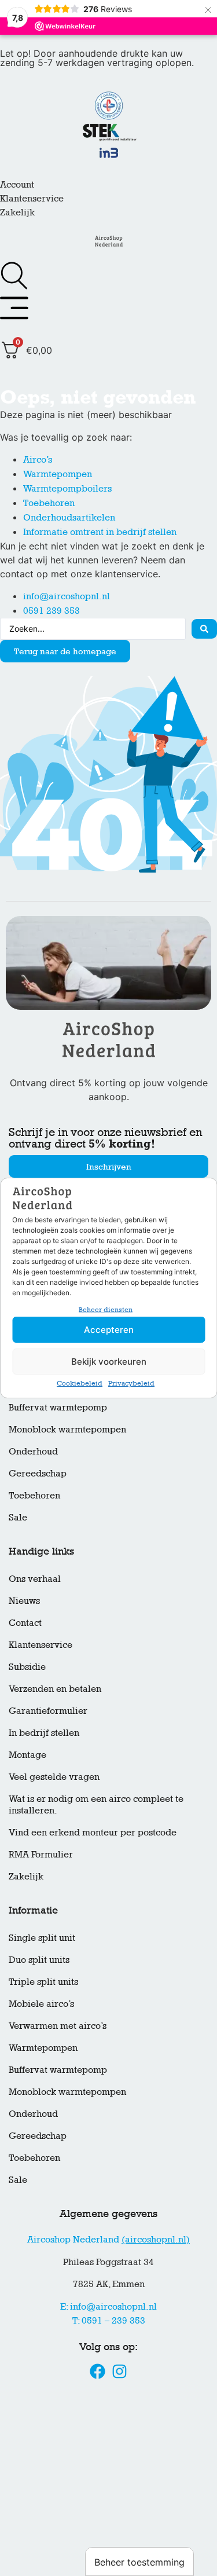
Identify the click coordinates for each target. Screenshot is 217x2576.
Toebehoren (49, 503)
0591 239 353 (52, 611)
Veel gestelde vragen (54, 1777)
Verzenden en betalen (55, 1689)
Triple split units (43, 1982)
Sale (18, 1517)
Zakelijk (17, 212)
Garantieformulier (48, 1711)
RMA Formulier (41, 1854)
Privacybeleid (131, 1383)
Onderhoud (33, 1451)
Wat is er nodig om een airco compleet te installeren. (96, 1804)
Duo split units (39, 1960)
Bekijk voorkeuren (109, 1362)
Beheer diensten (106, 1310)
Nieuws (24, 1601)
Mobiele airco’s (41, 2004)
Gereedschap (38, 1473)
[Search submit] (204, 629)
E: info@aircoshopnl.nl (108, 2306)
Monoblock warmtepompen (67, 1429)
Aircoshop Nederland (108, 2239)
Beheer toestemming (139, 2562)
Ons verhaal (35, 1579)
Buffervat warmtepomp (58, 1407)
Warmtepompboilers (67, 488)
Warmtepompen (58, 474)
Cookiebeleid (80, 1383)
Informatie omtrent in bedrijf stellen (100, 532)
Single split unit (42, 1938)
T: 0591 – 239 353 (109, 2320)
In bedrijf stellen (44, 1733)
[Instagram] (119, 2371)
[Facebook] (98, 2371)
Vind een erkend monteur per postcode (93, 1832)
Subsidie (27, 1667)
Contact (25, 1623)
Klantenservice (32, 198)
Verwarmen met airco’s (58, 2026)
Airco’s (38, 459)
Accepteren (109, 1330)
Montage (27, 1755)
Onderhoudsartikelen (69, 517)
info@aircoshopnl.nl (67, 596)
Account (17, 184)
